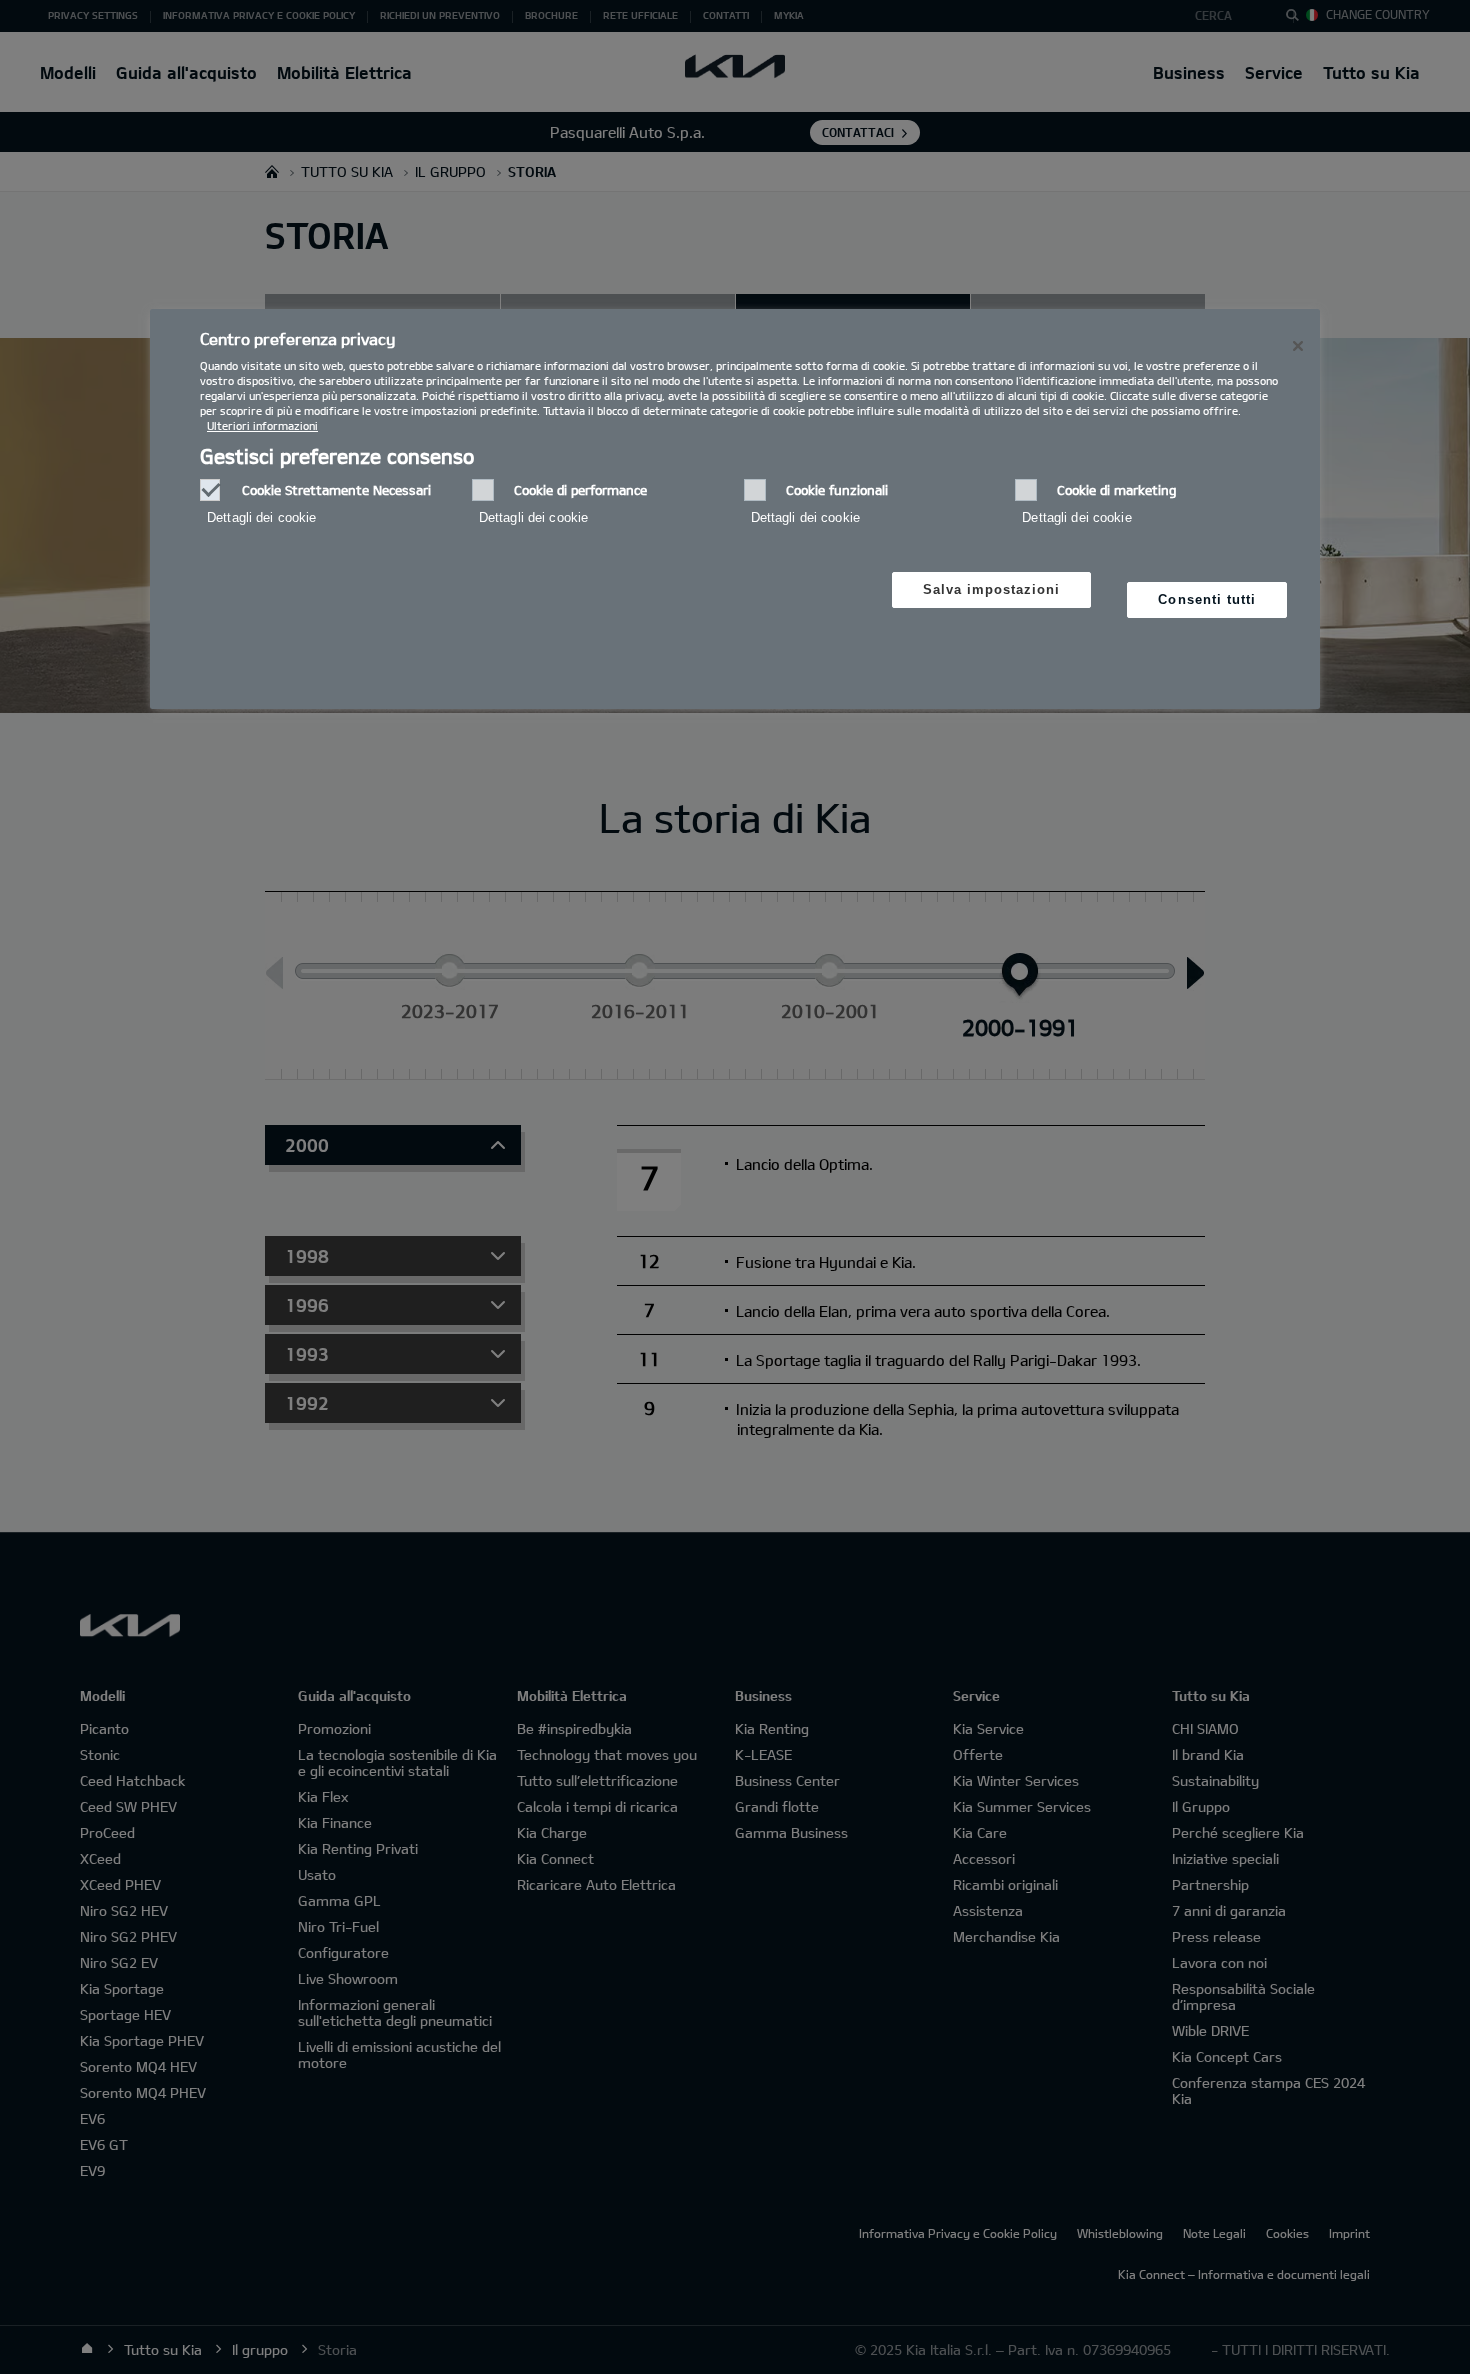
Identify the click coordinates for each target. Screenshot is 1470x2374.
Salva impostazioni (992, 589)
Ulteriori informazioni (262, 425)
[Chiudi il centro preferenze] (1298, 346)
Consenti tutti (1207, 599)
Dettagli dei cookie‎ (261, 517)
